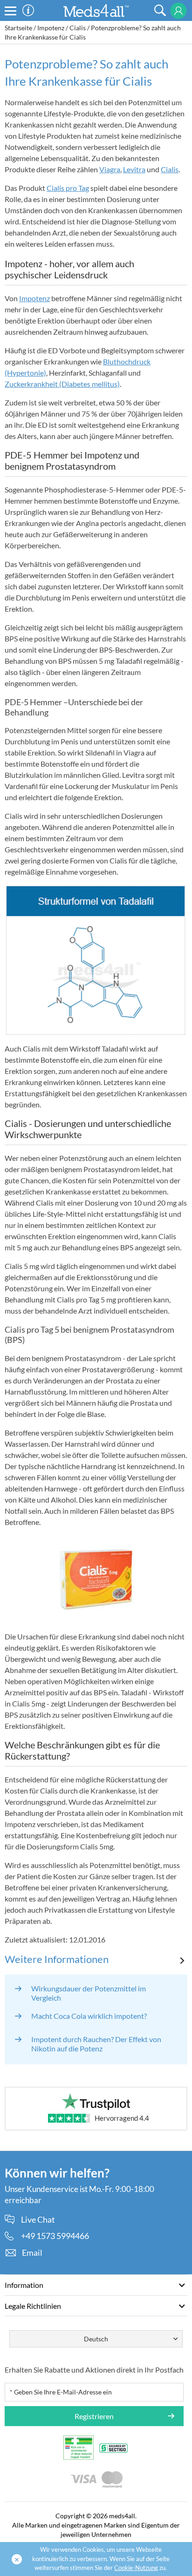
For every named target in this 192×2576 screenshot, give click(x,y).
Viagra (110, 169)
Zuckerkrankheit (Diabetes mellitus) (62, 384)
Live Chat (38, 2220)
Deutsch (96, 2339)
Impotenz (51, 28)
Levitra (134, 169)
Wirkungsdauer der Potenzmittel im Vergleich (89, 1993)
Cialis (78, 28)
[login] (178, 11)
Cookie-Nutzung (136, 2568)
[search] (160, 10)
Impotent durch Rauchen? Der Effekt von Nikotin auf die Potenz (96, 2044)
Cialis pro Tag (68, 188)
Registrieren (94, 2416)
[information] (28, 10)
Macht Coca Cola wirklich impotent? (89, 2016)
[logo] (96, 10)
